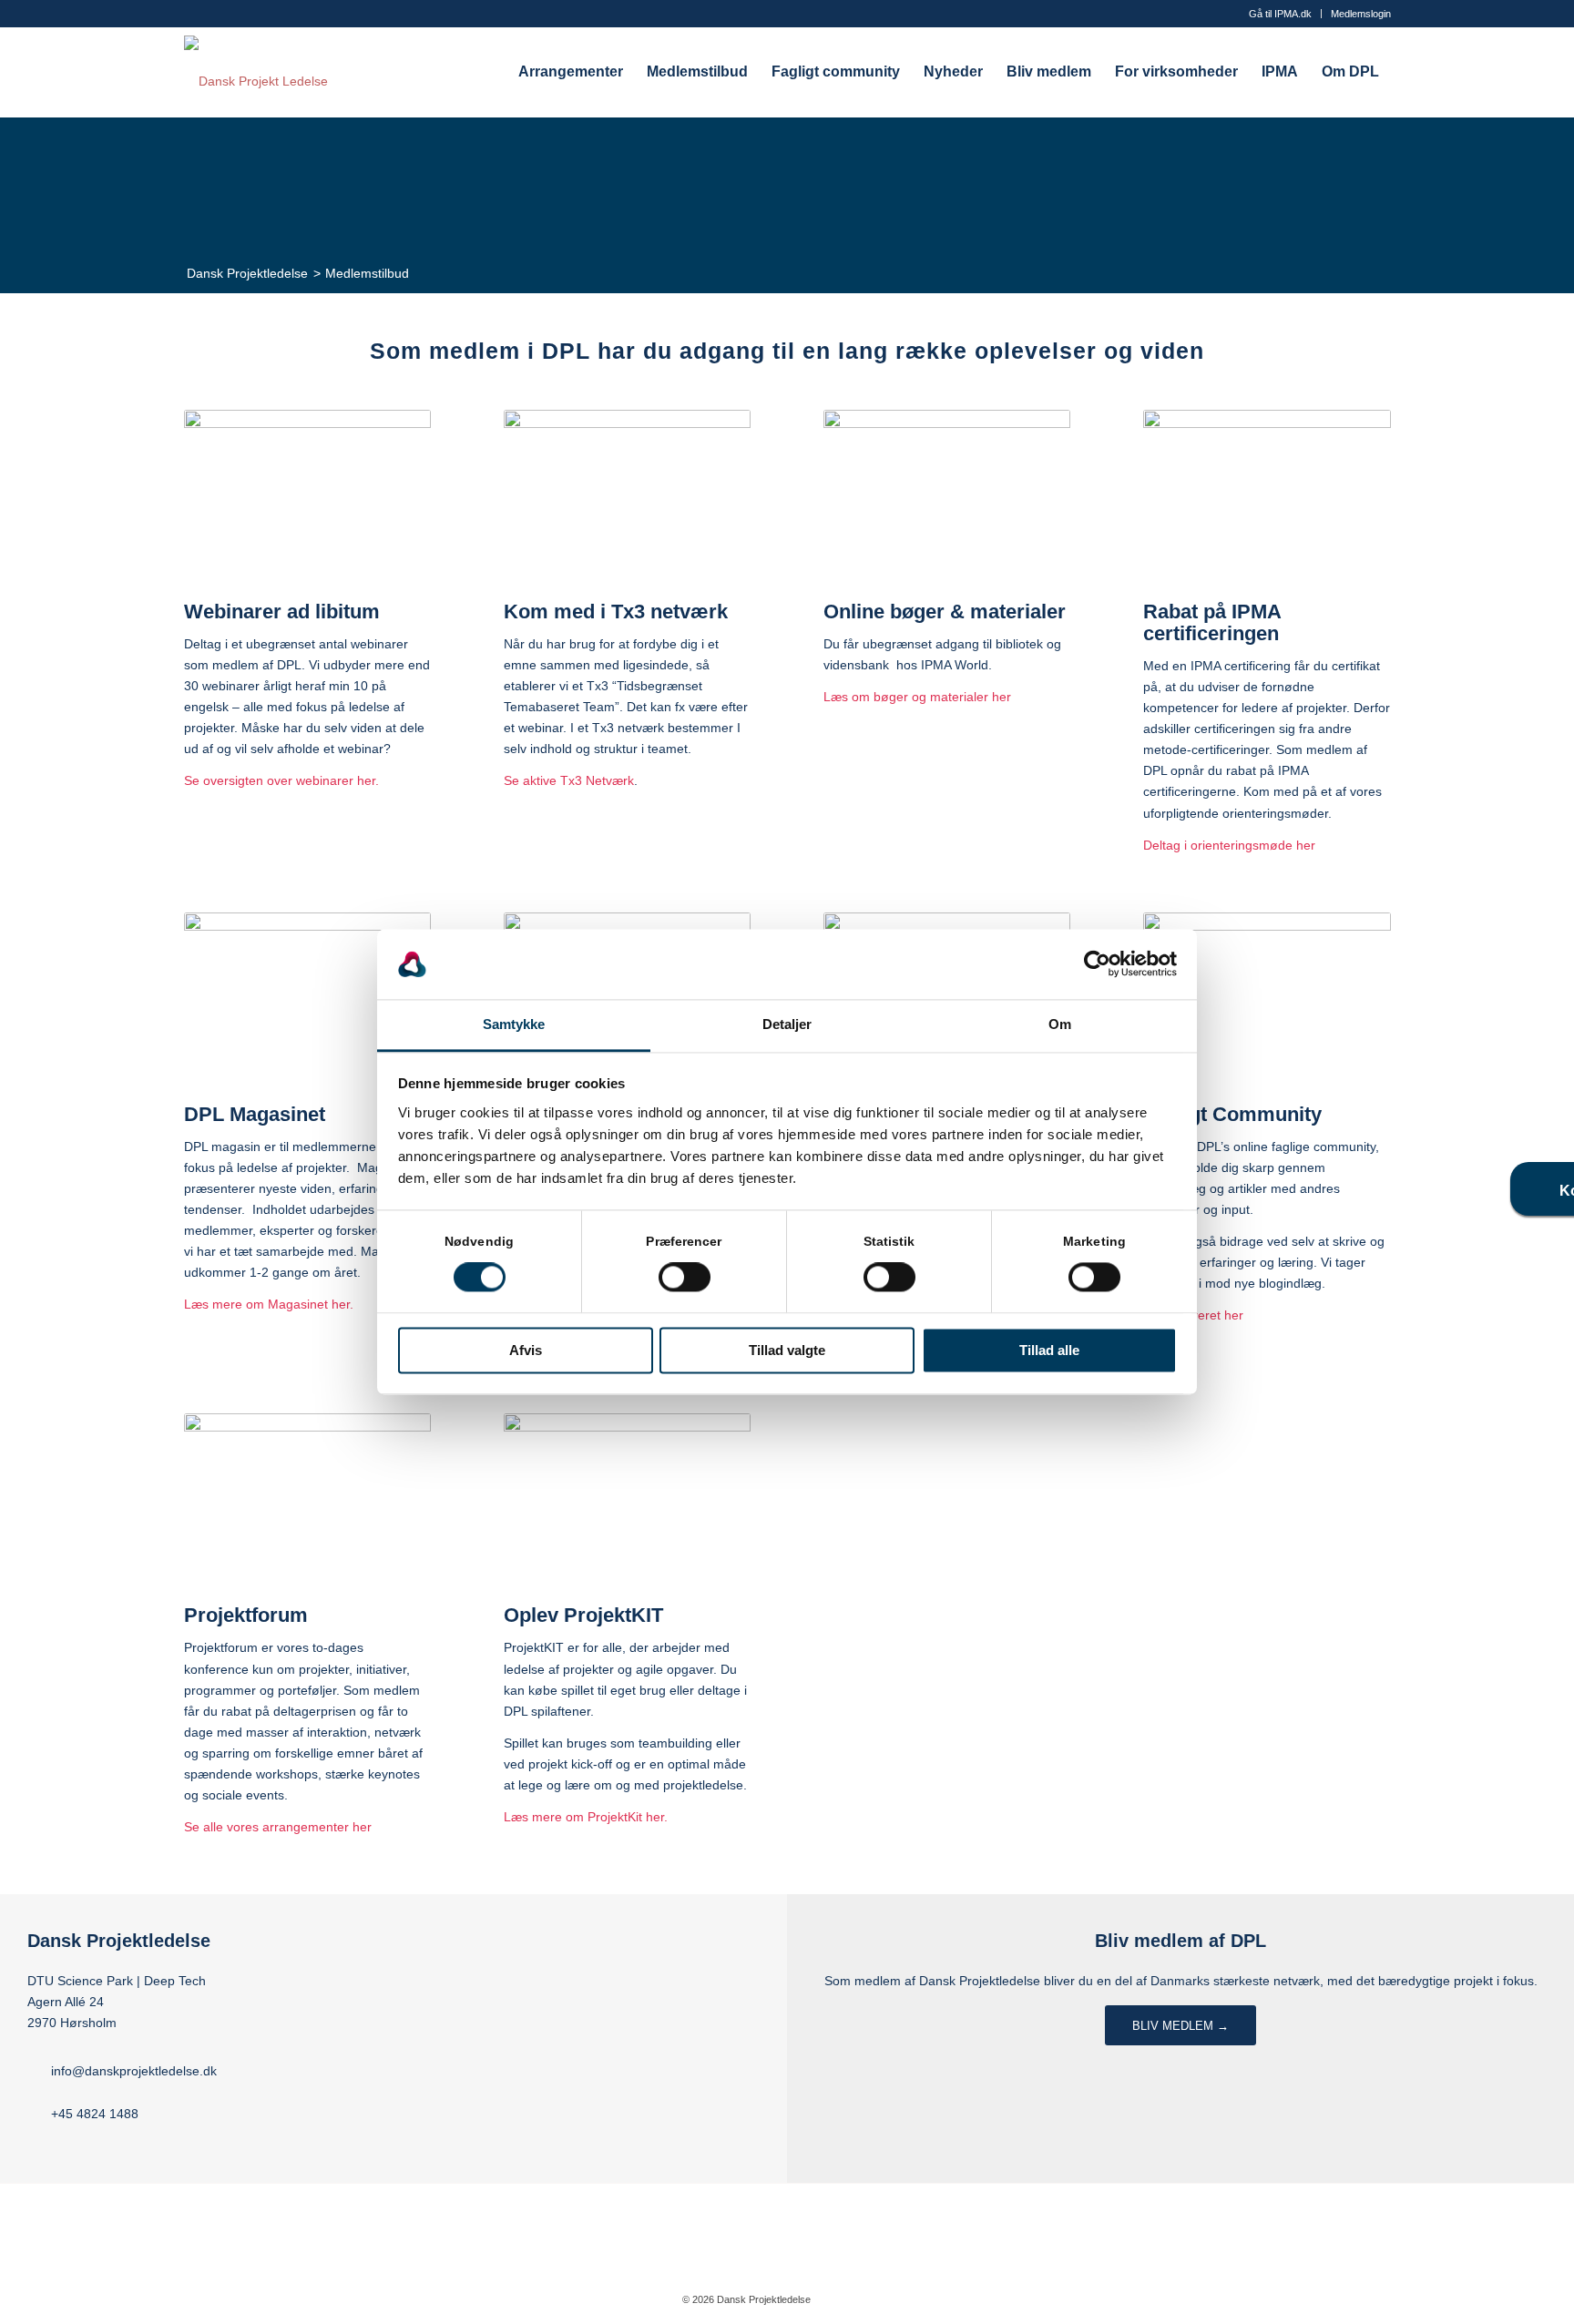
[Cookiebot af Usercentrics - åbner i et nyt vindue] (1097, 964)
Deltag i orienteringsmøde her (1229, 845)
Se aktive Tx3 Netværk (569, 780)
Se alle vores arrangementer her (278, 1827)
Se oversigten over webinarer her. (281, 780)
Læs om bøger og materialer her (917, 697)
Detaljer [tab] (787, 1024)
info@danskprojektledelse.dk (134, 2071)
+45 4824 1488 (95, 2114)
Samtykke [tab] (514, 1024)
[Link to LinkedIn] (879, 2299)
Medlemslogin (1361, 14)
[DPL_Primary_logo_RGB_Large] (256, 72)
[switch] (685, 1278)
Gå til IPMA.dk (1280, 14)
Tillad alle (1049, 1350)
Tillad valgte (787, 1350)
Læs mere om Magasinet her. (269, 1304)
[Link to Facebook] (852, 2299)
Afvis (526, 1350)
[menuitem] (1281, 14)
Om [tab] (1060, 1024)
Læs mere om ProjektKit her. (586, 1817)
